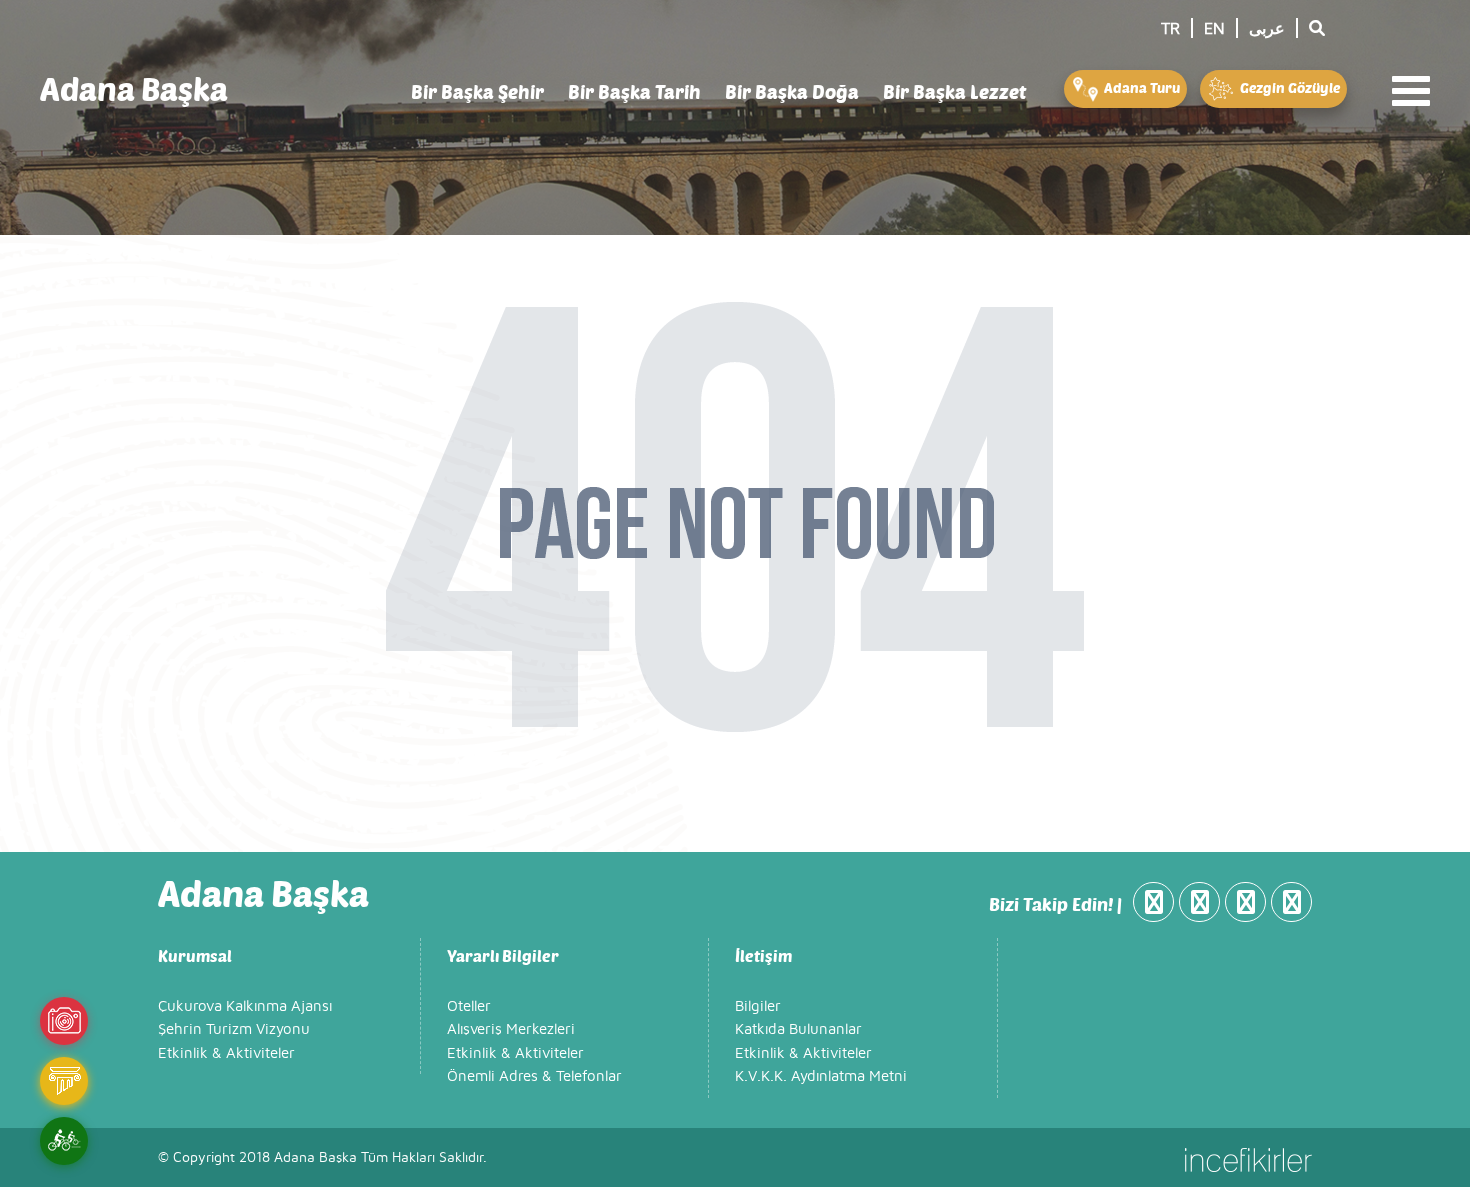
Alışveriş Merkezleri (511, 1029)
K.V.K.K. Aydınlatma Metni (821, 1076)
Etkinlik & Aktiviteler (226, 1053)
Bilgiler (758, 1006)
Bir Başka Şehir (477, 91)
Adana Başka (134, 88)
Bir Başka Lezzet (955, 91)
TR (1170, 29)
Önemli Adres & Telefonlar (534, 1076)
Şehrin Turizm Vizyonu (234, 1029)
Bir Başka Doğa (792, 91)
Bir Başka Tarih (634, 91)
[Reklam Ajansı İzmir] (1248, 1158)
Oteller (469, 1006)
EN (1214, 29)
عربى (1267, 29)
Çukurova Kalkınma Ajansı (245, 1006)
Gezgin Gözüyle (1288, 87)
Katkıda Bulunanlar (798, 1029)
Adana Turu (1140, 87)
